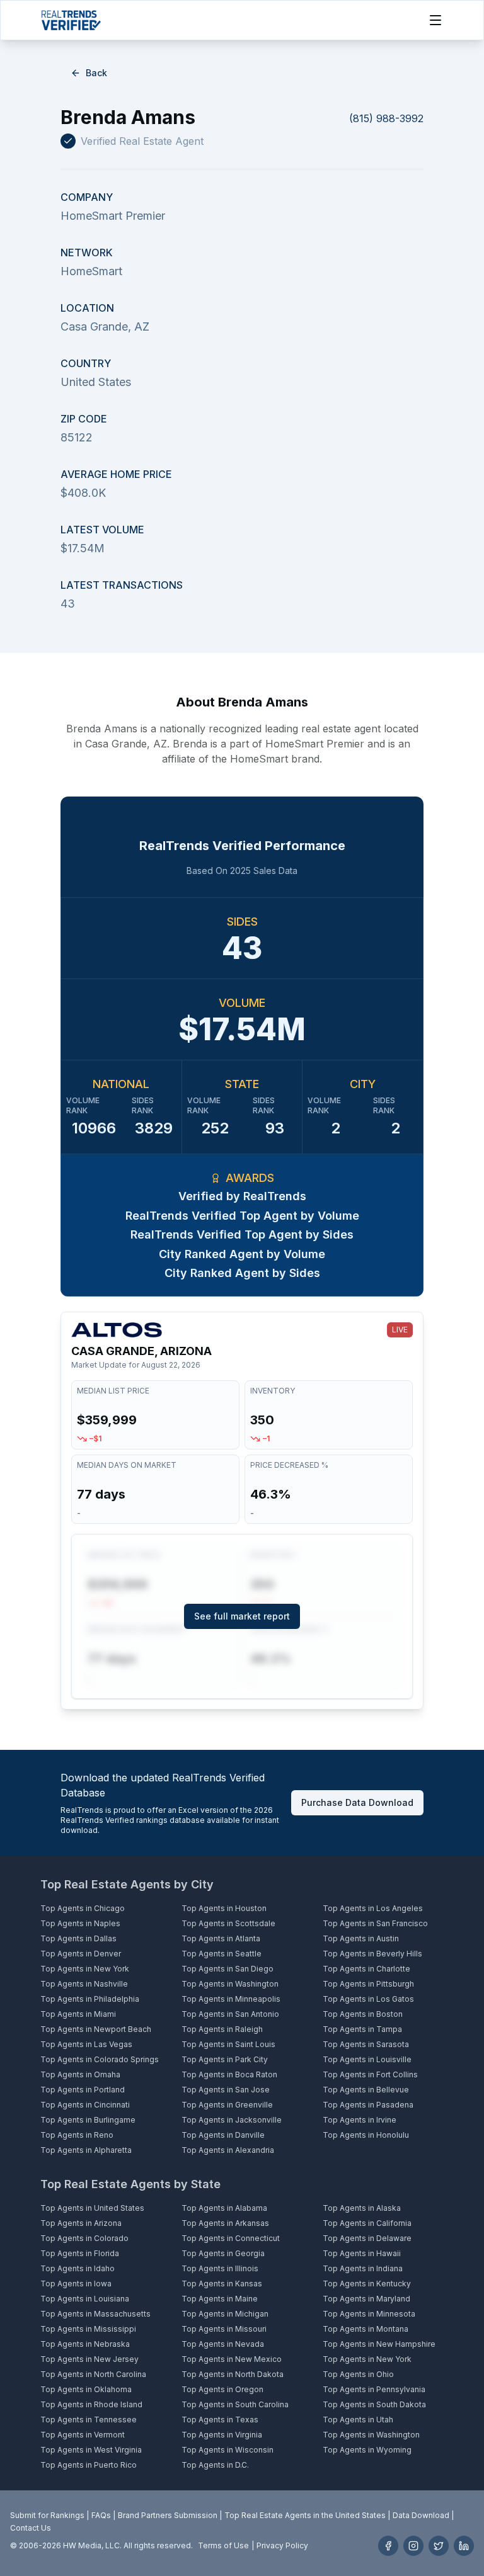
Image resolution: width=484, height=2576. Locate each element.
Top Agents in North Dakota (233, 2374)
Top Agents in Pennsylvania (374, 2389)
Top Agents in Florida (80, 2253)
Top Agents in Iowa (76, 2284)
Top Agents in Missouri (224, 2329)
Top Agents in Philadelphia (90, 1999)
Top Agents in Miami (78, 2014)
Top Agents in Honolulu (366, 2135)
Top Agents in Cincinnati (85, 2105)
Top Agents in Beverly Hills (372, 1954)
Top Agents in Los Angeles (373, 1908)
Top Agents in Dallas (78, 1938)
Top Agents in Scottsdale (228, 1923)
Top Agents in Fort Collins (370, 2074)
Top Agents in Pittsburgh (368, 1984)
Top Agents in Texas (220, 2420)
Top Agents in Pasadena (368, 2105)
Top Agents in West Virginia (91, 2450)
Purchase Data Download (357, 1802)
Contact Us (31, 2528)
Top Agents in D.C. (215, 2465)
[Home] (71, 20)
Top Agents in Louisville (367, 2059)
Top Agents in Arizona (81, 2223)
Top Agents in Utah (358, 2420)
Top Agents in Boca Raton (229, 2074)
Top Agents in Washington (230, 1984)
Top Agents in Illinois (220, 2268)
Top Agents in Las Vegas (86, 2044)
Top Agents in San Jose (226, 2090)
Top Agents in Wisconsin (228, 2450)
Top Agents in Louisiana (85, 2299)
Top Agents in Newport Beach (96, 2029)
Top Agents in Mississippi (88, 2329)
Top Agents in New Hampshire (379, 2344)
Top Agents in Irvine (360, 2120)
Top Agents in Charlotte (366, 1969)
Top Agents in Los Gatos (368, 1999)
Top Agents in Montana (366, 2329)
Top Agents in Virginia (222, 2435)
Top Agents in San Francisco (375, 1923)
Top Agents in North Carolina (93, 2374)
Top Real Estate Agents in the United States (305, 2515)
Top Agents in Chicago (83, 1908)
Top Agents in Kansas (222, 2284)
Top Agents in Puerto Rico (89, 2465)
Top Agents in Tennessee (89, 2420)
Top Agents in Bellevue (366, 2090)
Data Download (421, 2515)
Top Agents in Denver (81, 1954)
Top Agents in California (367, 2223)
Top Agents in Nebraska (85, 2344)
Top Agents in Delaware (367, 2238)
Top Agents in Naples (80, 1923)
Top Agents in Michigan (225, 2314)
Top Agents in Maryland (366, 2299)
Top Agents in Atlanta (221, 1938)
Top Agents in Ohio (358, 2374)
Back (96, 73)
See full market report (242, 1616)
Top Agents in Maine (220, 2299)
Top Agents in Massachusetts (95, 2314)
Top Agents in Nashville (84, 1984)
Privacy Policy (282, 2545)
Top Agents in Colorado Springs (100, 2059)
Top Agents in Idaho (78, 2268)
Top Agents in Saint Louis (228, 2044)
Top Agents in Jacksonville (232, 2120)
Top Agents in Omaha (80, 2074)
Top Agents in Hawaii (362, 2253)
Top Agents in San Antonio (230, 2014)
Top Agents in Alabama (224, 2208)
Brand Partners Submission (168, 2515)
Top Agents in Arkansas (225, 2223)
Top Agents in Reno (77, 2135)
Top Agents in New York (85, 1969)
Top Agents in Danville (223, 2135)
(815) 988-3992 (386, 118)
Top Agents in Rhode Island (91, 2404)
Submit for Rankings (47, 2515)
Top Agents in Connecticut (231, 2238)
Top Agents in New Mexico (232, 2359)
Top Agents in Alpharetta (86, 2150)
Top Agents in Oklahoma (86, 2389)
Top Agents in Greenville (227, 2105)
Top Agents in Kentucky (367, 2284)
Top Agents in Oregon (222, 2389)
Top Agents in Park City (225, 2059)
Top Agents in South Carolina (235, 2404)
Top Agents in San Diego (228, 1969)
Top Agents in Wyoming (367, 2450)
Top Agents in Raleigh (222, 2029)
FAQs (101, 2515)
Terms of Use (223, 2545)
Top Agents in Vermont (83, 2435)
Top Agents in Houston (224, 1908)
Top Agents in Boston (363, 2014)
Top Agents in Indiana (363, 2268)
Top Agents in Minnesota (369, 2314)
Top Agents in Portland (83, 2090)
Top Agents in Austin (361, 1938)
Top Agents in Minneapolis (231, 1999)
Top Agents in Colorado (84, 2238)
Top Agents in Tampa (362, 2029)
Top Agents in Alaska (362, 2208)
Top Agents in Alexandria (228, 2150)
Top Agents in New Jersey (89, 2359)
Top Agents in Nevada (223, 2344)
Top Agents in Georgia (223, 2253)
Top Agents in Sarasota (366, 2044)
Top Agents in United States (92, 2208)
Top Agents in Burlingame (88, 2120)
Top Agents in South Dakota (374, 2404)
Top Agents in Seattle (222, 1954)
